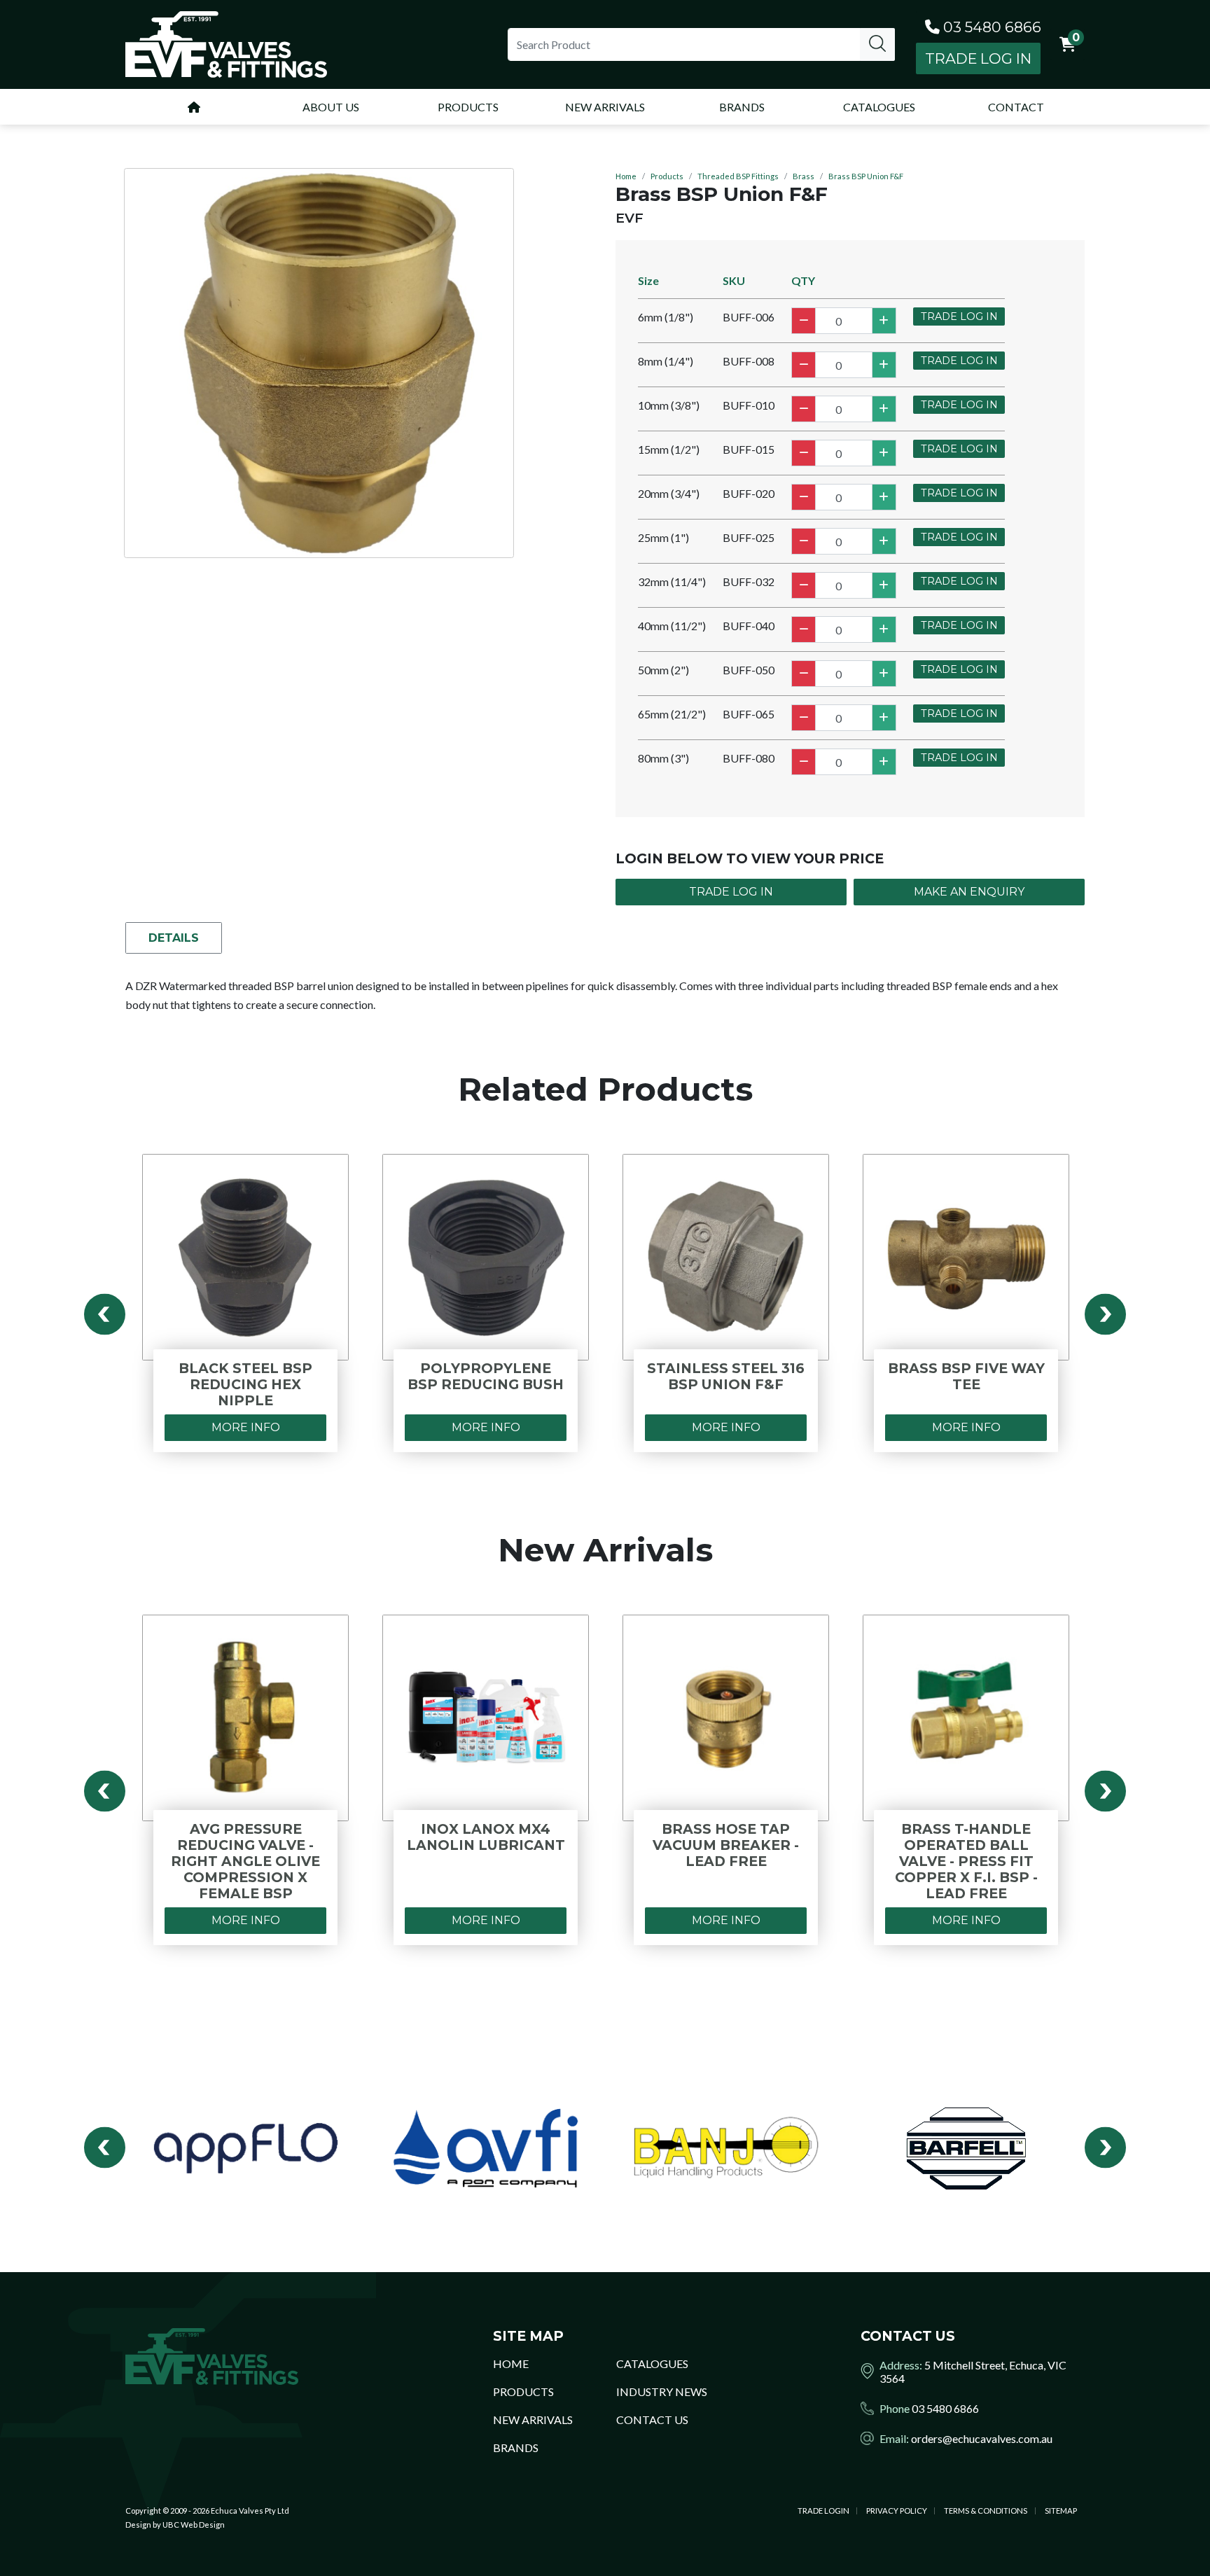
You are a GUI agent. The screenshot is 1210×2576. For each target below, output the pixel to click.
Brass (804, 176)
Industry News (662, 2391)
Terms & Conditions (986, 2511)
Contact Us (652, 2420)
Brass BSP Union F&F (866, 176)
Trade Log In (978, 58)
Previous (105, 1314)
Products (667, 176)
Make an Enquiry (969, 892)
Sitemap (1061, 2511)
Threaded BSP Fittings (738, 176)
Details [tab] (174, 938)
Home (626, 176)
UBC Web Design (194, 2525)
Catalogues (652, 2363)
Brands (516, 2448)
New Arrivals (533, 2420)
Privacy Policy (897, 2511)
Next (1105, 1314)
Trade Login (823, 2511)
